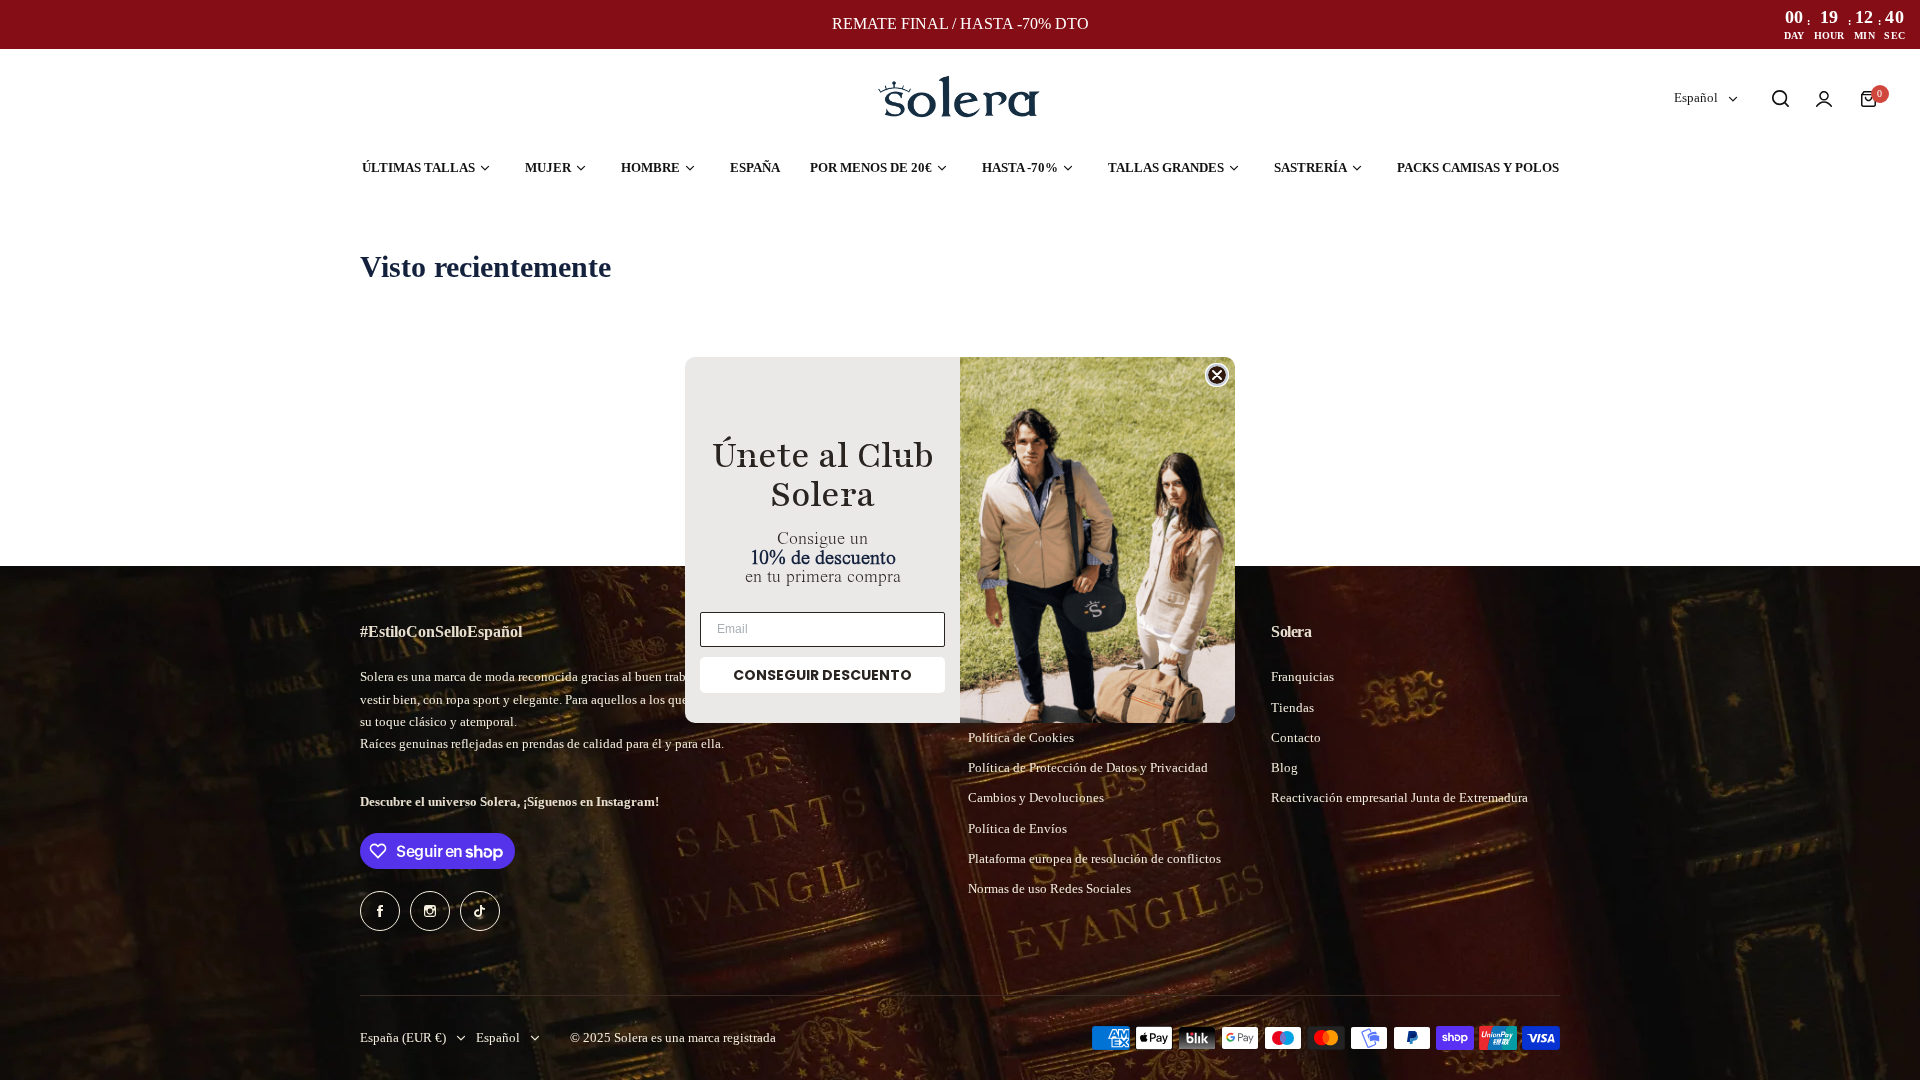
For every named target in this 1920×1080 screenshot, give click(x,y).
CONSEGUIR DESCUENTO (822, 675)
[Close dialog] (1217, 375)
